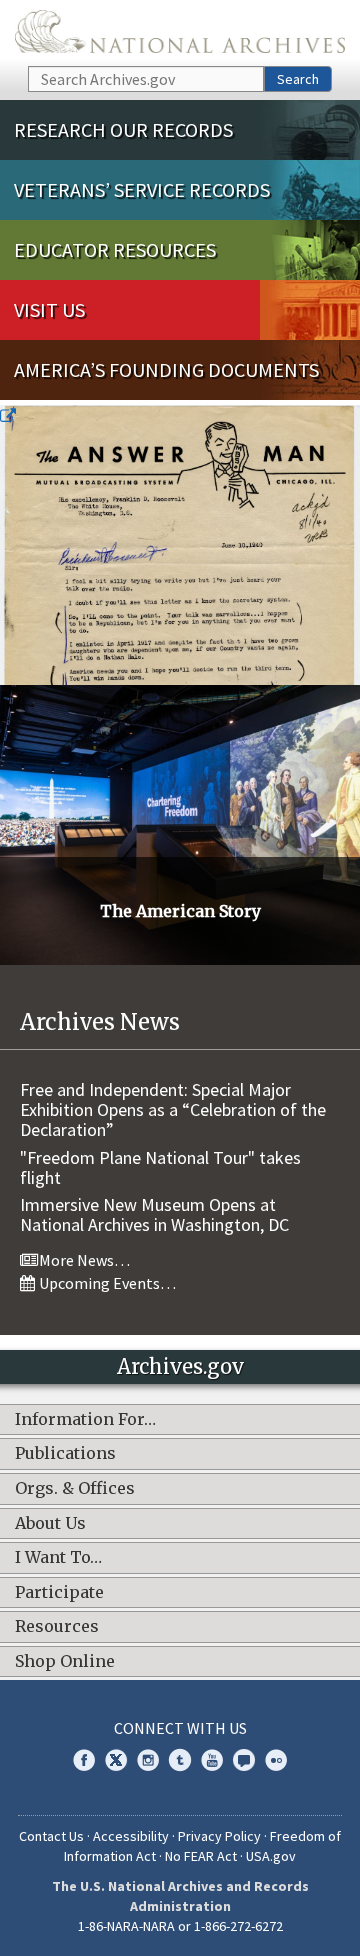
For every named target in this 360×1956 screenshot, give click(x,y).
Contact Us (51, 1836)
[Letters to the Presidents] (180, 545)
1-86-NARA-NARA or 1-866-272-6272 (180, 1926)
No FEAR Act (201, 1856)
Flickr (276, 1760)
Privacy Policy (219, 1836)
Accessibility (131, 1836)
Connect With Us (180, 1728)
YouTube (212, 1760)
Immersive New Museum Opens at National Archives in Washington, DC (154, 1214)
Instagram (148, 1760)
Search (298, 79)
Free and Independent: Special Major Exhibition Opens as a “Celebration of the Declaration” (173, 1109)
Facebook (84, 1760)
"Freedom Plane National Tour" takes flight (160, 1167)
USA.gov (271, 1856)
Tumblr (180, 1760)
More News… (83, 1260)
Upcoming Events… (106, 1283)
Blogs (244, 1760)
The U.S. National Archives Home (180, 31)
